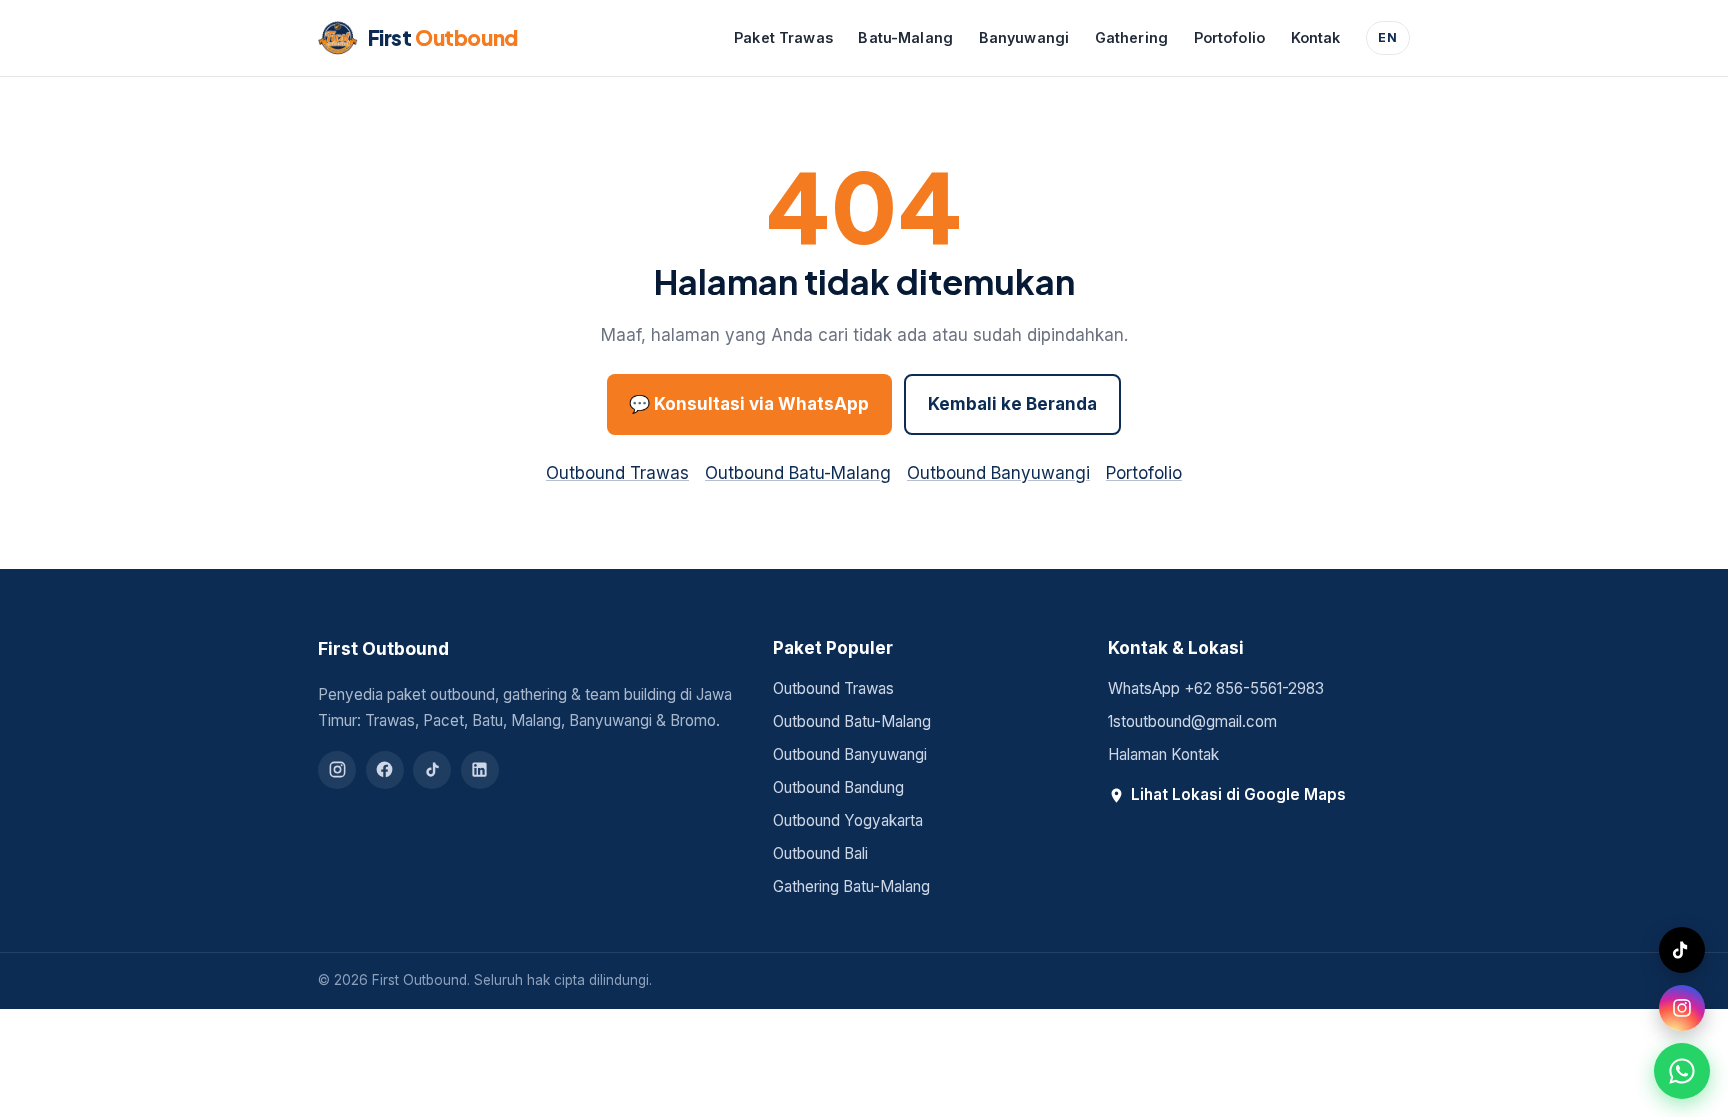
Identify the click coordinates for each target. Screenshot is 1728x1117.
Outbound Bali (820, 853)
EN (1388, 37)
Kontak (1316, 37)
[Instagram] (337, 770)
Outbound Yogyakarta (848, 820)
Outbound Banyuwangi (998, 473)
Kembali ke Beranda (1012, 404)
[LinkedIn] (480, 770)
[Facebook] (385, 770)
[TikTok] (432, 770)
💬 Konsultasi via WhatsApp (749, 404)
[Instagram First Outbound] (1682, 1008)
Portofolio (1229, 37)
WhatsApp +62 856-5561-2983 (1216, 688)
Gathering (1131, 37)
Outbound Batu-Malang (798, 473)
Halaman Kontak (1163, 754)
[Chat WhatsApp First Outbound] (1682, 1071)
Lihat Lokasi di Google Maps (1238, 794)
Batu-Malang (905, 37)
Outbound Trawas (617, 473)
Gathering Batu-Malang (851, 886)
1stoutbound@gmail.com (1192, 721)
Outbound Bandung (838, 787)
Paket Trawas (783, 37)
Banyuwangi (1024, 37)
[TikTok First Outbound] (1682, 950)
